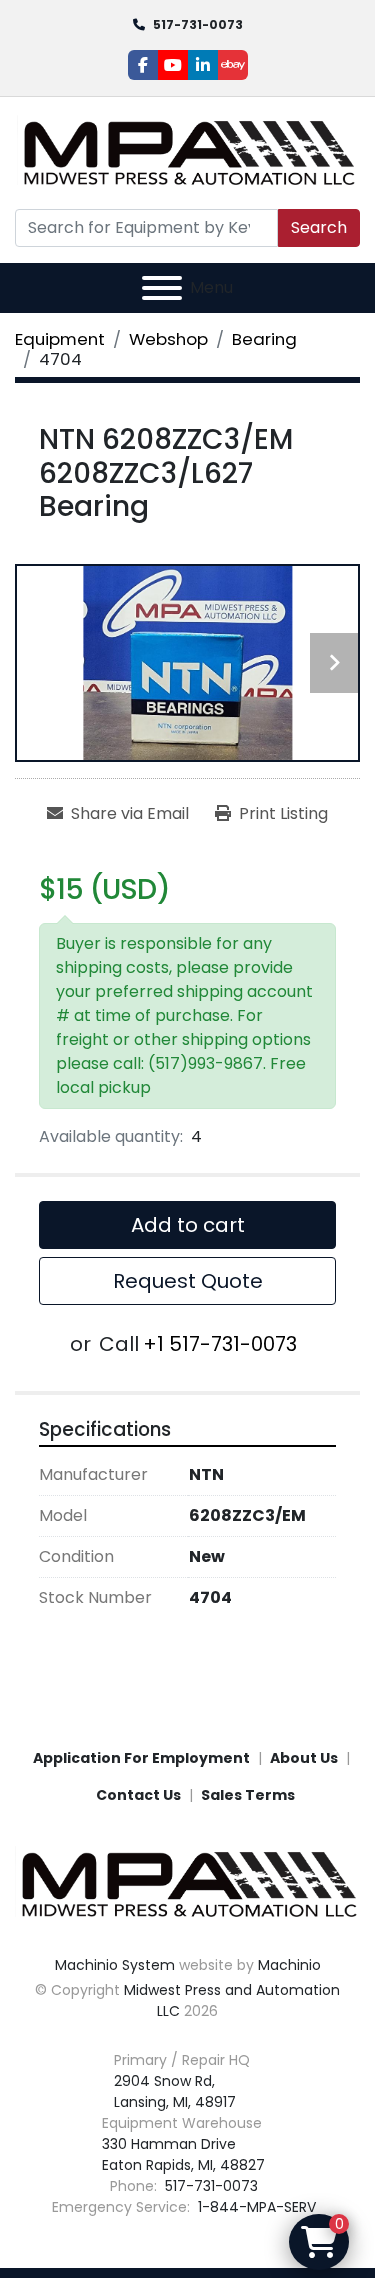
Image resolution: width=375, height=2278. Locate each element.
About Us (304, 1758)
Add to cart (188, 1225)
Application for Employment (141, 1758)
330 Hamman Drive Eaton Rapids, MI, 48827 (183, 2154)
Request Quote (188, 1281)
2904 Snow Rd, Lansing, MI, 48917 (175, 2091)
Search (319, 227)
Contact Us (138, 1795)
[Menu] (162, 288)
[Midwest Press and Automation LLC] (187, 1884)
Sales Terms (248, 1795)
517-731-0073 (198, 24)
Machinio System (115, 1965)
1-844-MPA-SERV (255, 2207)
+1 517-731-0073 (220, 1344)
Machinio (289, 1965)
